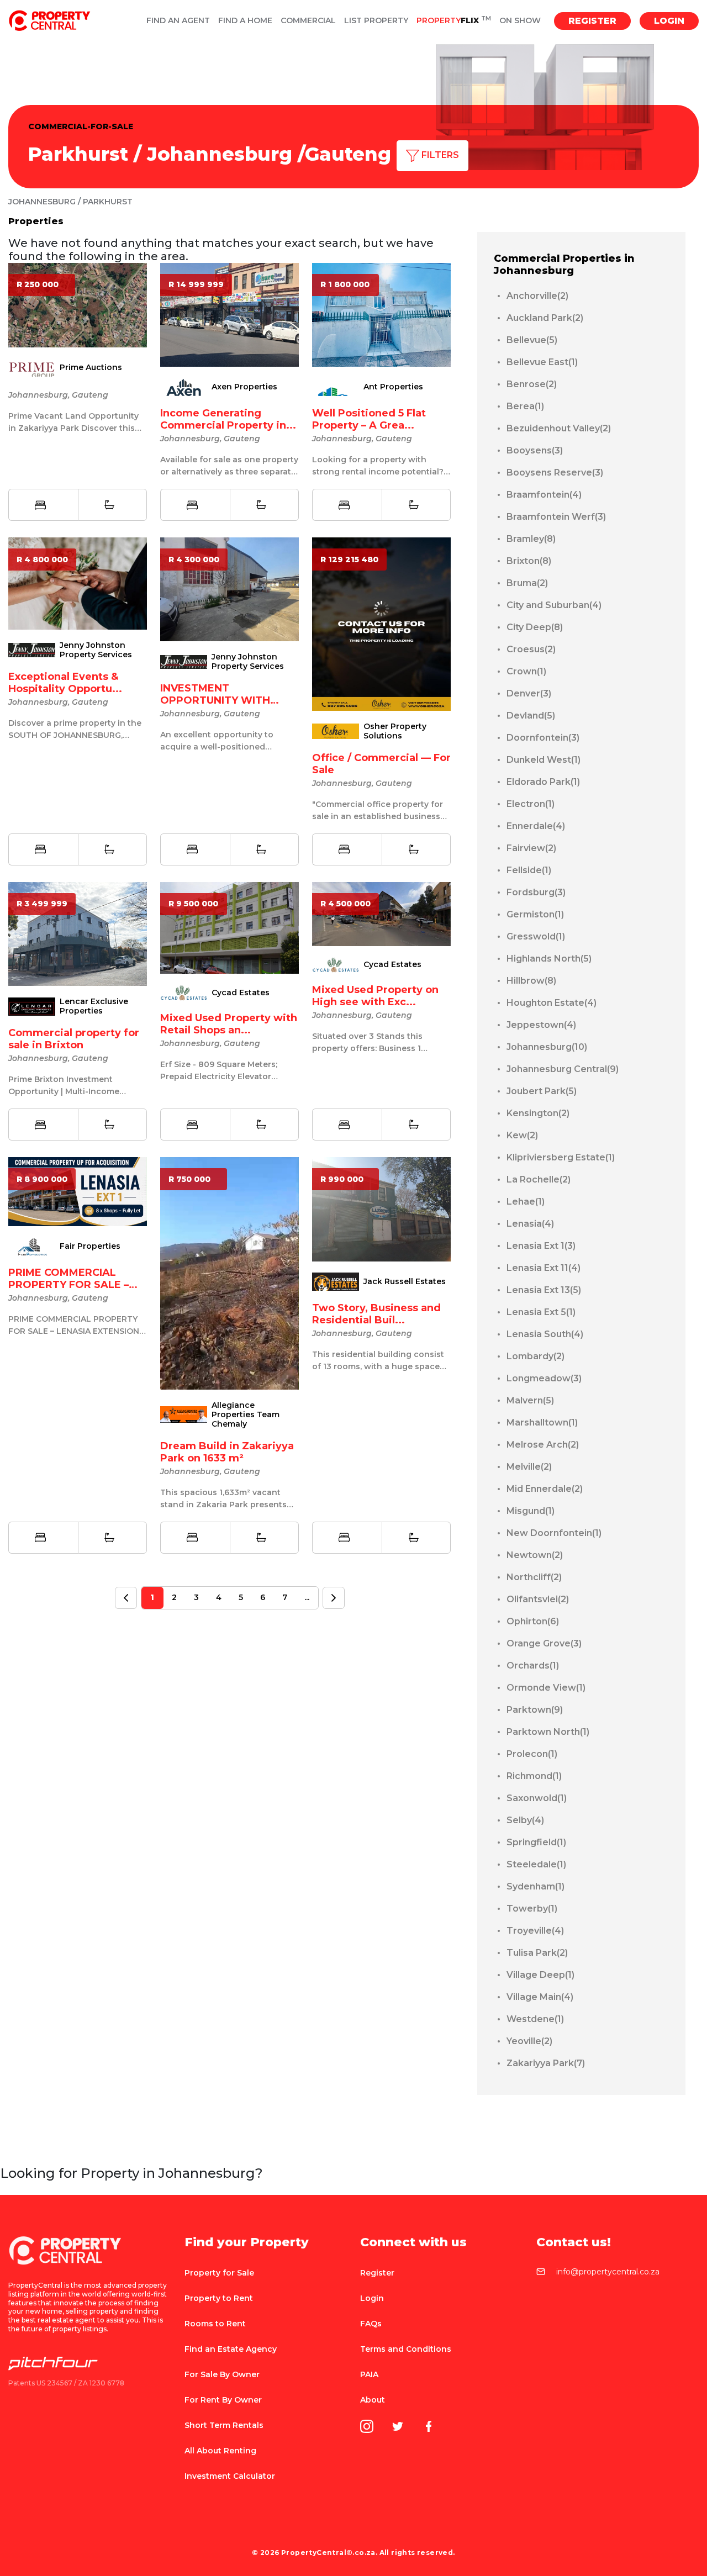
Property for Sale (219, 2273)
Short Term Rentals (224, 2425)
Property (454, 21)
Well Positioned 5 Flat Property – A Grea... (369, 419)
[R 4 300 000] (229, 588)
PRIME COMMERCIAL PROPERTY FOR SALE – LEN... (68, 1285)
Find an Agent (178, 21)
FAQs (371, 2324)
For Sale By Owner (222, 2374)
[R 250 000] (78, 305)
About (373, 2400)
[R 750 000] (229, 1273)
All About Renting (220, 2451)
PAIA (369, 2374)
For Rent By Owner (223, 2400)
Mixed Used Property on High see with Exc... (375, 996)
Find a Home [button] (245, 21)
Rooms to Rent (215, 2324)
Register (592, 21)
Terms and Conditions (406, 2349)
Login (669, 21)
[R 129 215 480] (381, 623)
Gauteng (348, 154)
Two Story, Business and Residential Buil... (376, 1314)
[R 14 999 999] (229, 314)
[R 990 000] (381, 1209)
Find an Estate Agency (231, 2349)
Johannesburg (220, 154)
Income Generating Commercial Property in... (228, 419)
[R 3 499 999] (78, 933)
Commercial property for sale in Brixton (74, 1039)
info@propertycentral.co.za (608, 2272)
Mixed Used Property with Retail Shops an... (229, 1024)
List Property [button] (376, 21)
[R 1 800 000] (381, 314)
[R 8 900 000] (78, 1191)
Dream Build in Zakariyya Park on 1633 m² (227, 1452)
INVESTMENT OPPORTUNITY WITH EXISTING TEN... (215, 700)
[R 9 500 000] (229, 927)
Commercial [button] (308, 21)
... (307, 1597)
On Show (520, 21)
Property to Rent (219, 2298)
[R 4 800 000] (78, 583)
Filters (439, 155)
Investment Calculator (230, 2476)
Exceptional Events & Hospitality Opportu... (65, 683)
